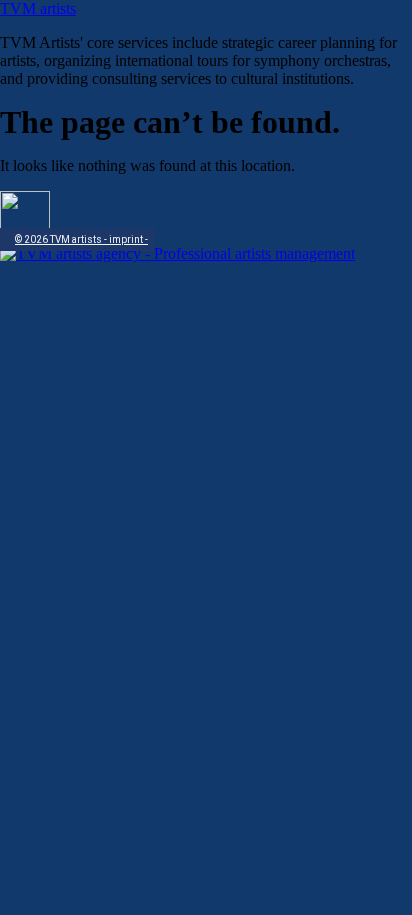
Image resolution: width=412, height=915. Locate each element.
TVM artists (38, 8)
